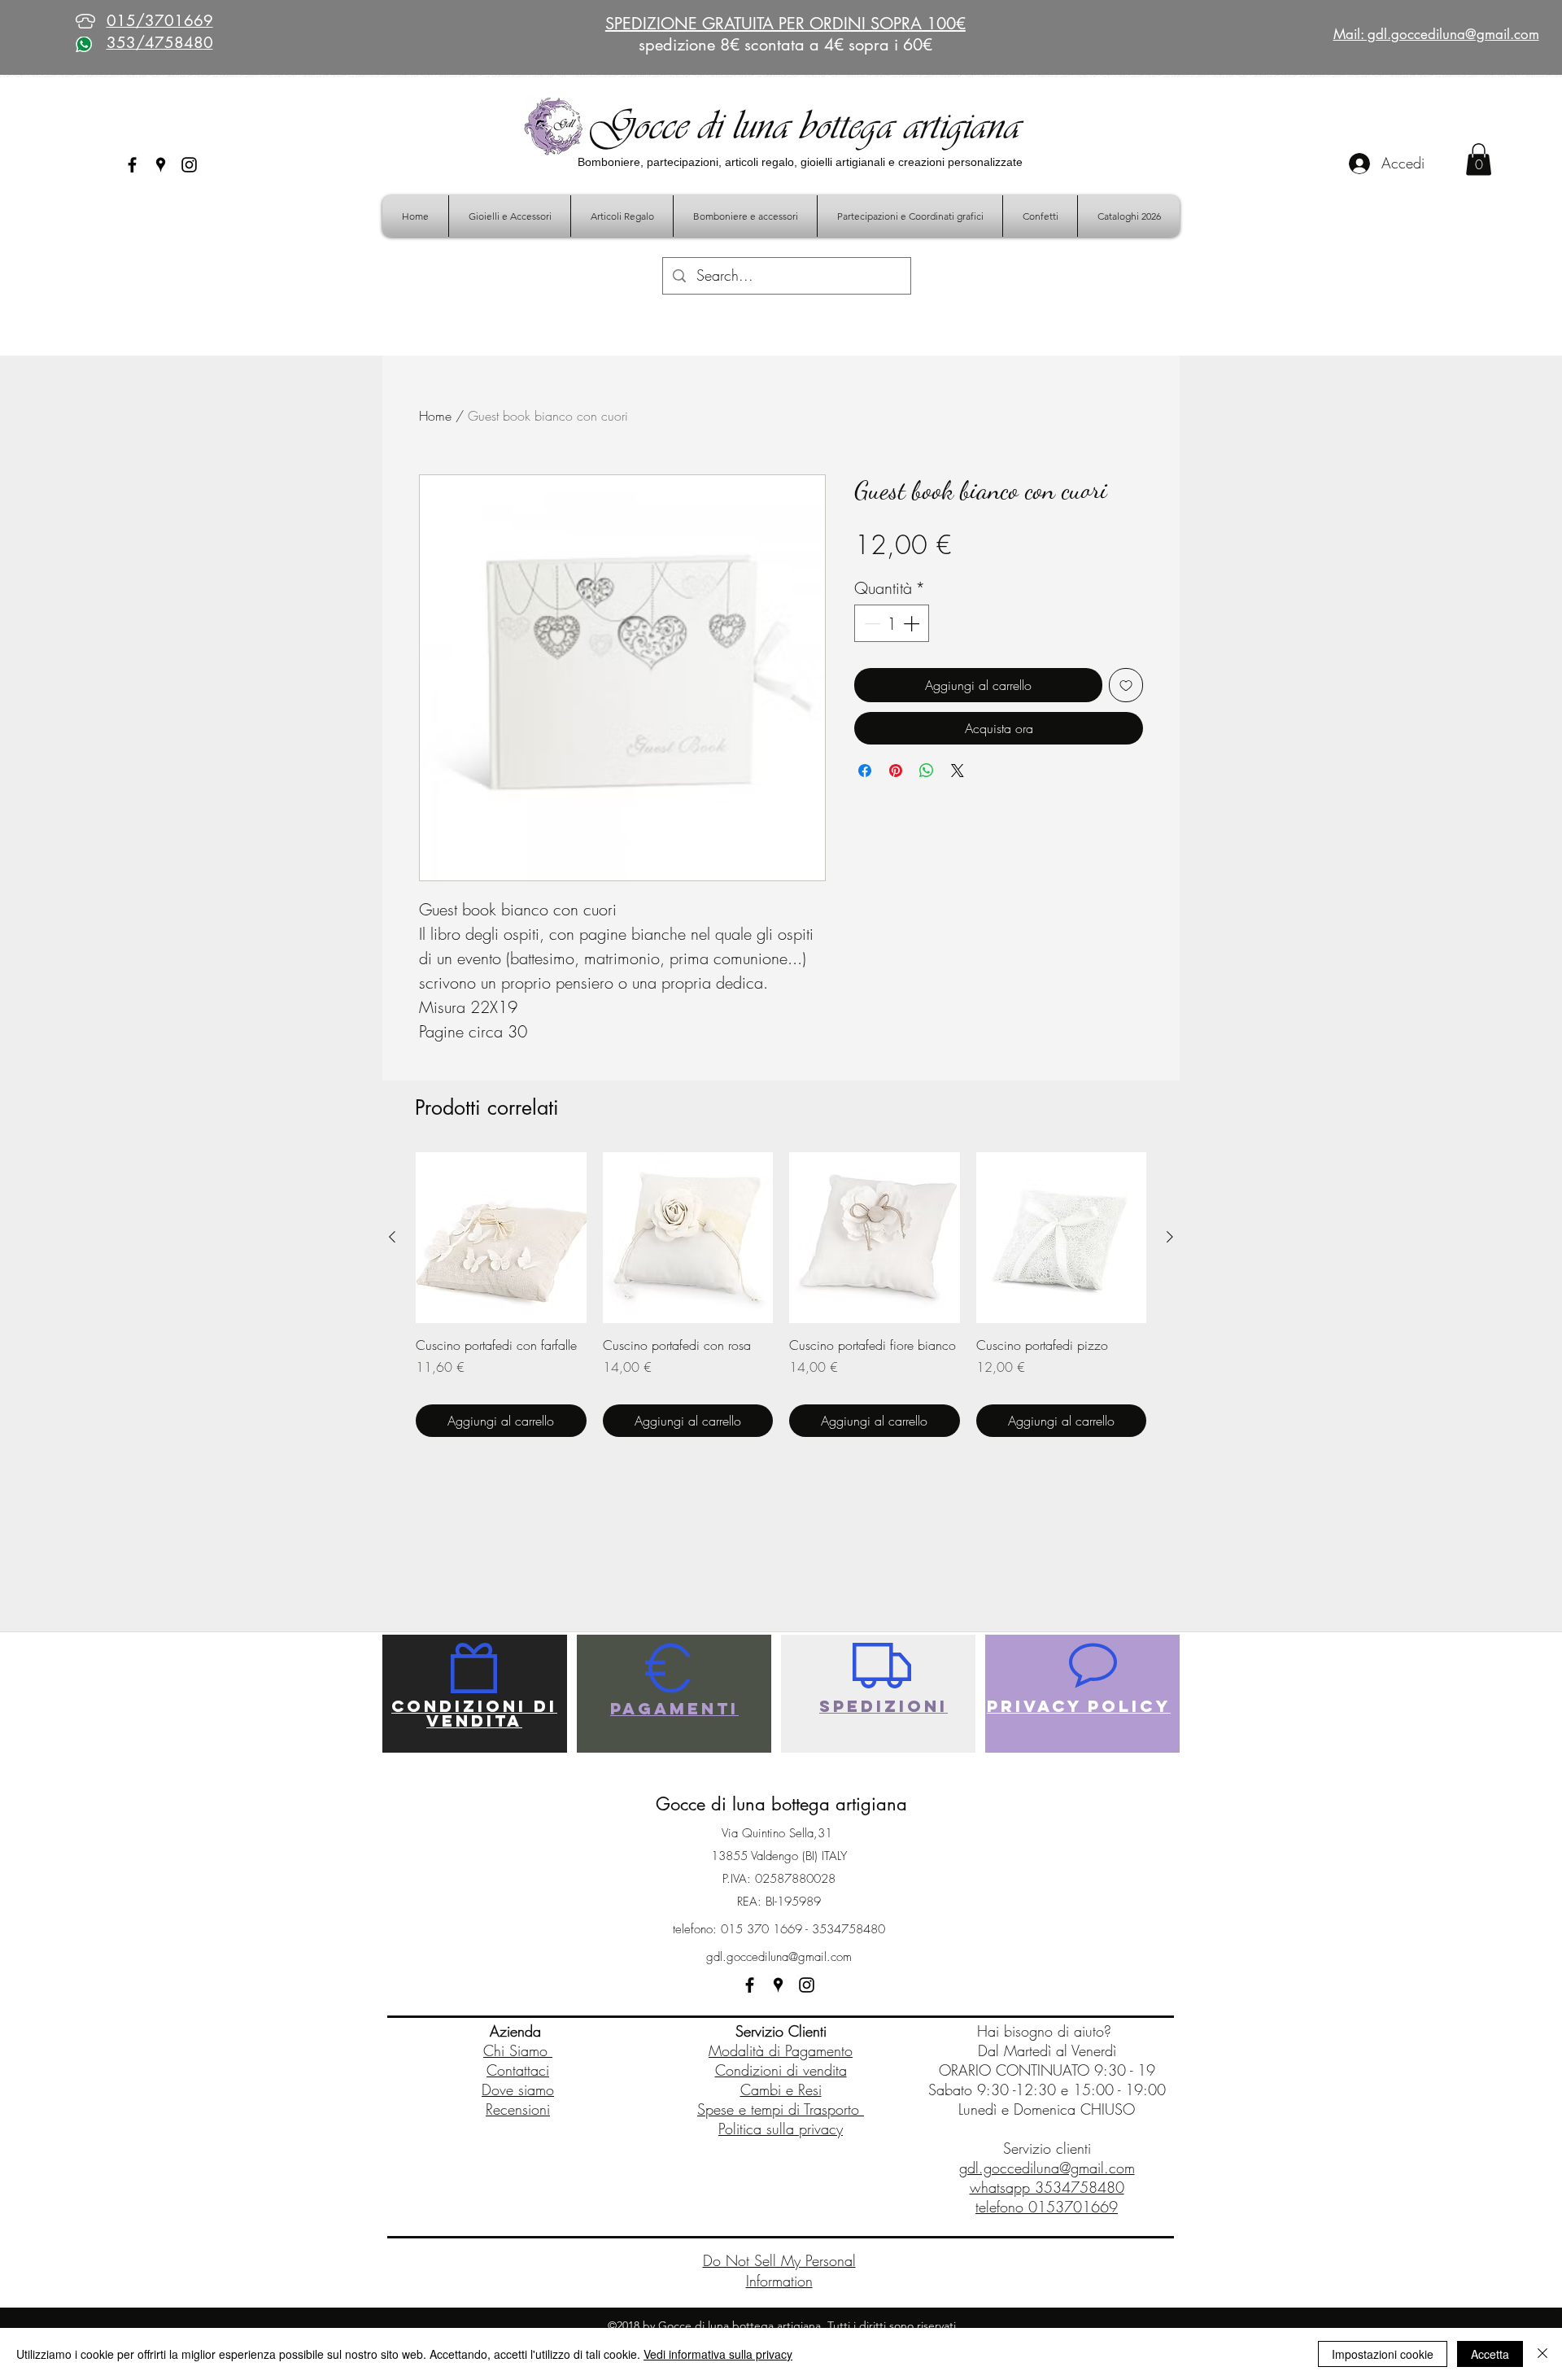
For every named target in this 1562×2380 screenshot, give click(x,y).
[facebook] (132, 165)
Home (435, 416)
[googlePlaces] (161, 165)
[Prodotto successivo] (1170, 1237)
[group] (781, 1295)
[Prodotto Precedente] (392, 1237)
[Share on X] (958, 771)
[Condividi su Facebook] (865, 771)
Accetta (1490, 2354)
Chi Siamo (518, 2050)
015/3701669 (160, 21)
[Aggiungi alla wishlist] (1126, 685)
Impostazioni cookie (1383, 2354)
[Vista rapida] (501, 1238)
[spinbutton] (892, 623)
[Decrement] (870, 623)
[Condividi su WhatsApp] (927, 771)
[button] (1479, 159)
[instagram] (189, 165)
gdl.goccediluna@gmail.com (779, 1957)
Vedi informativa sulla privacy (718, 2354)
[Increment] (913, 623)
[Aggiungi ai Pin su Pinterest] (896, 771)
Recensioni (518, 2109)
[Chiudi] (1542, 2354)
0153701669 (1073, 2207)
